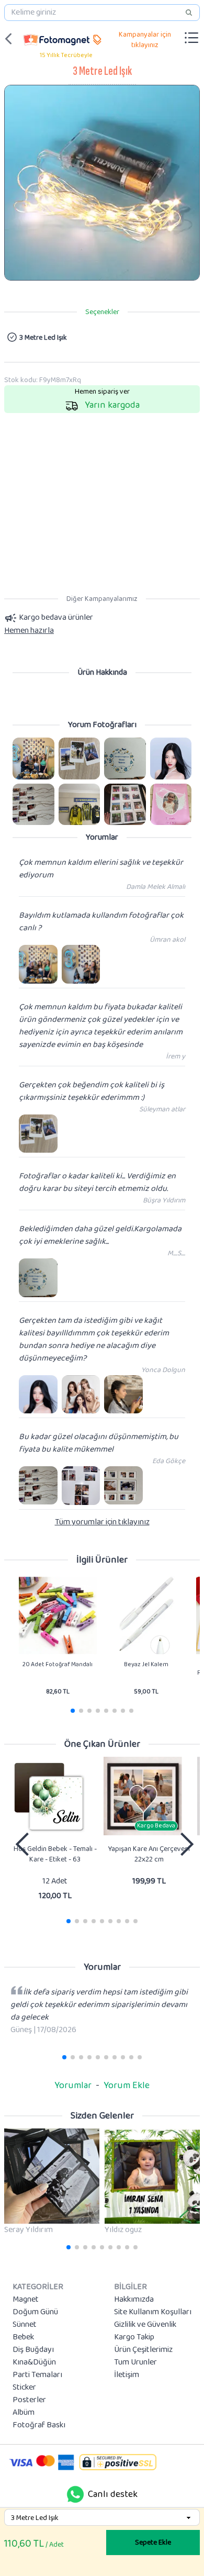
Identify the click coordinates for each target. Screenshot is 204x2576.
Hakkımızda (134, 2300)
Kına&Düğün (34, 2362)
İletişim (127, 2375)
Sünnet (25, 2325)
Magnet (26, 2300)
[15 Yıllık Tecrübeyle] (56, 39)
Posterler (29, 2400)
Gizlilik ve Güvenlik (145, 2325)
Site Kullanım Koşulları (153, 2312)
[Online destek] (75, 2494)
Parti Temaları (37, 2375)
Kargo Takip (134, 2337)
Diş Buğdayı (33, 2350)
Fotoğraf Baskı (39, 2425)
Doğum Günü (35, 2312)
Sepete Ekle (153, 2542)
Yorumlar (73, 2086)
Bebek (23, 2337)
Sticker (24, 2388)
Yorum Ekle (127, 2086)
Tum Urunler (135, 2362)
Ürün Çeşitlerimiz (143, 2350)
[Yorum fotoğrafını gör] (33, 759)
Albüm (24, 2413)
